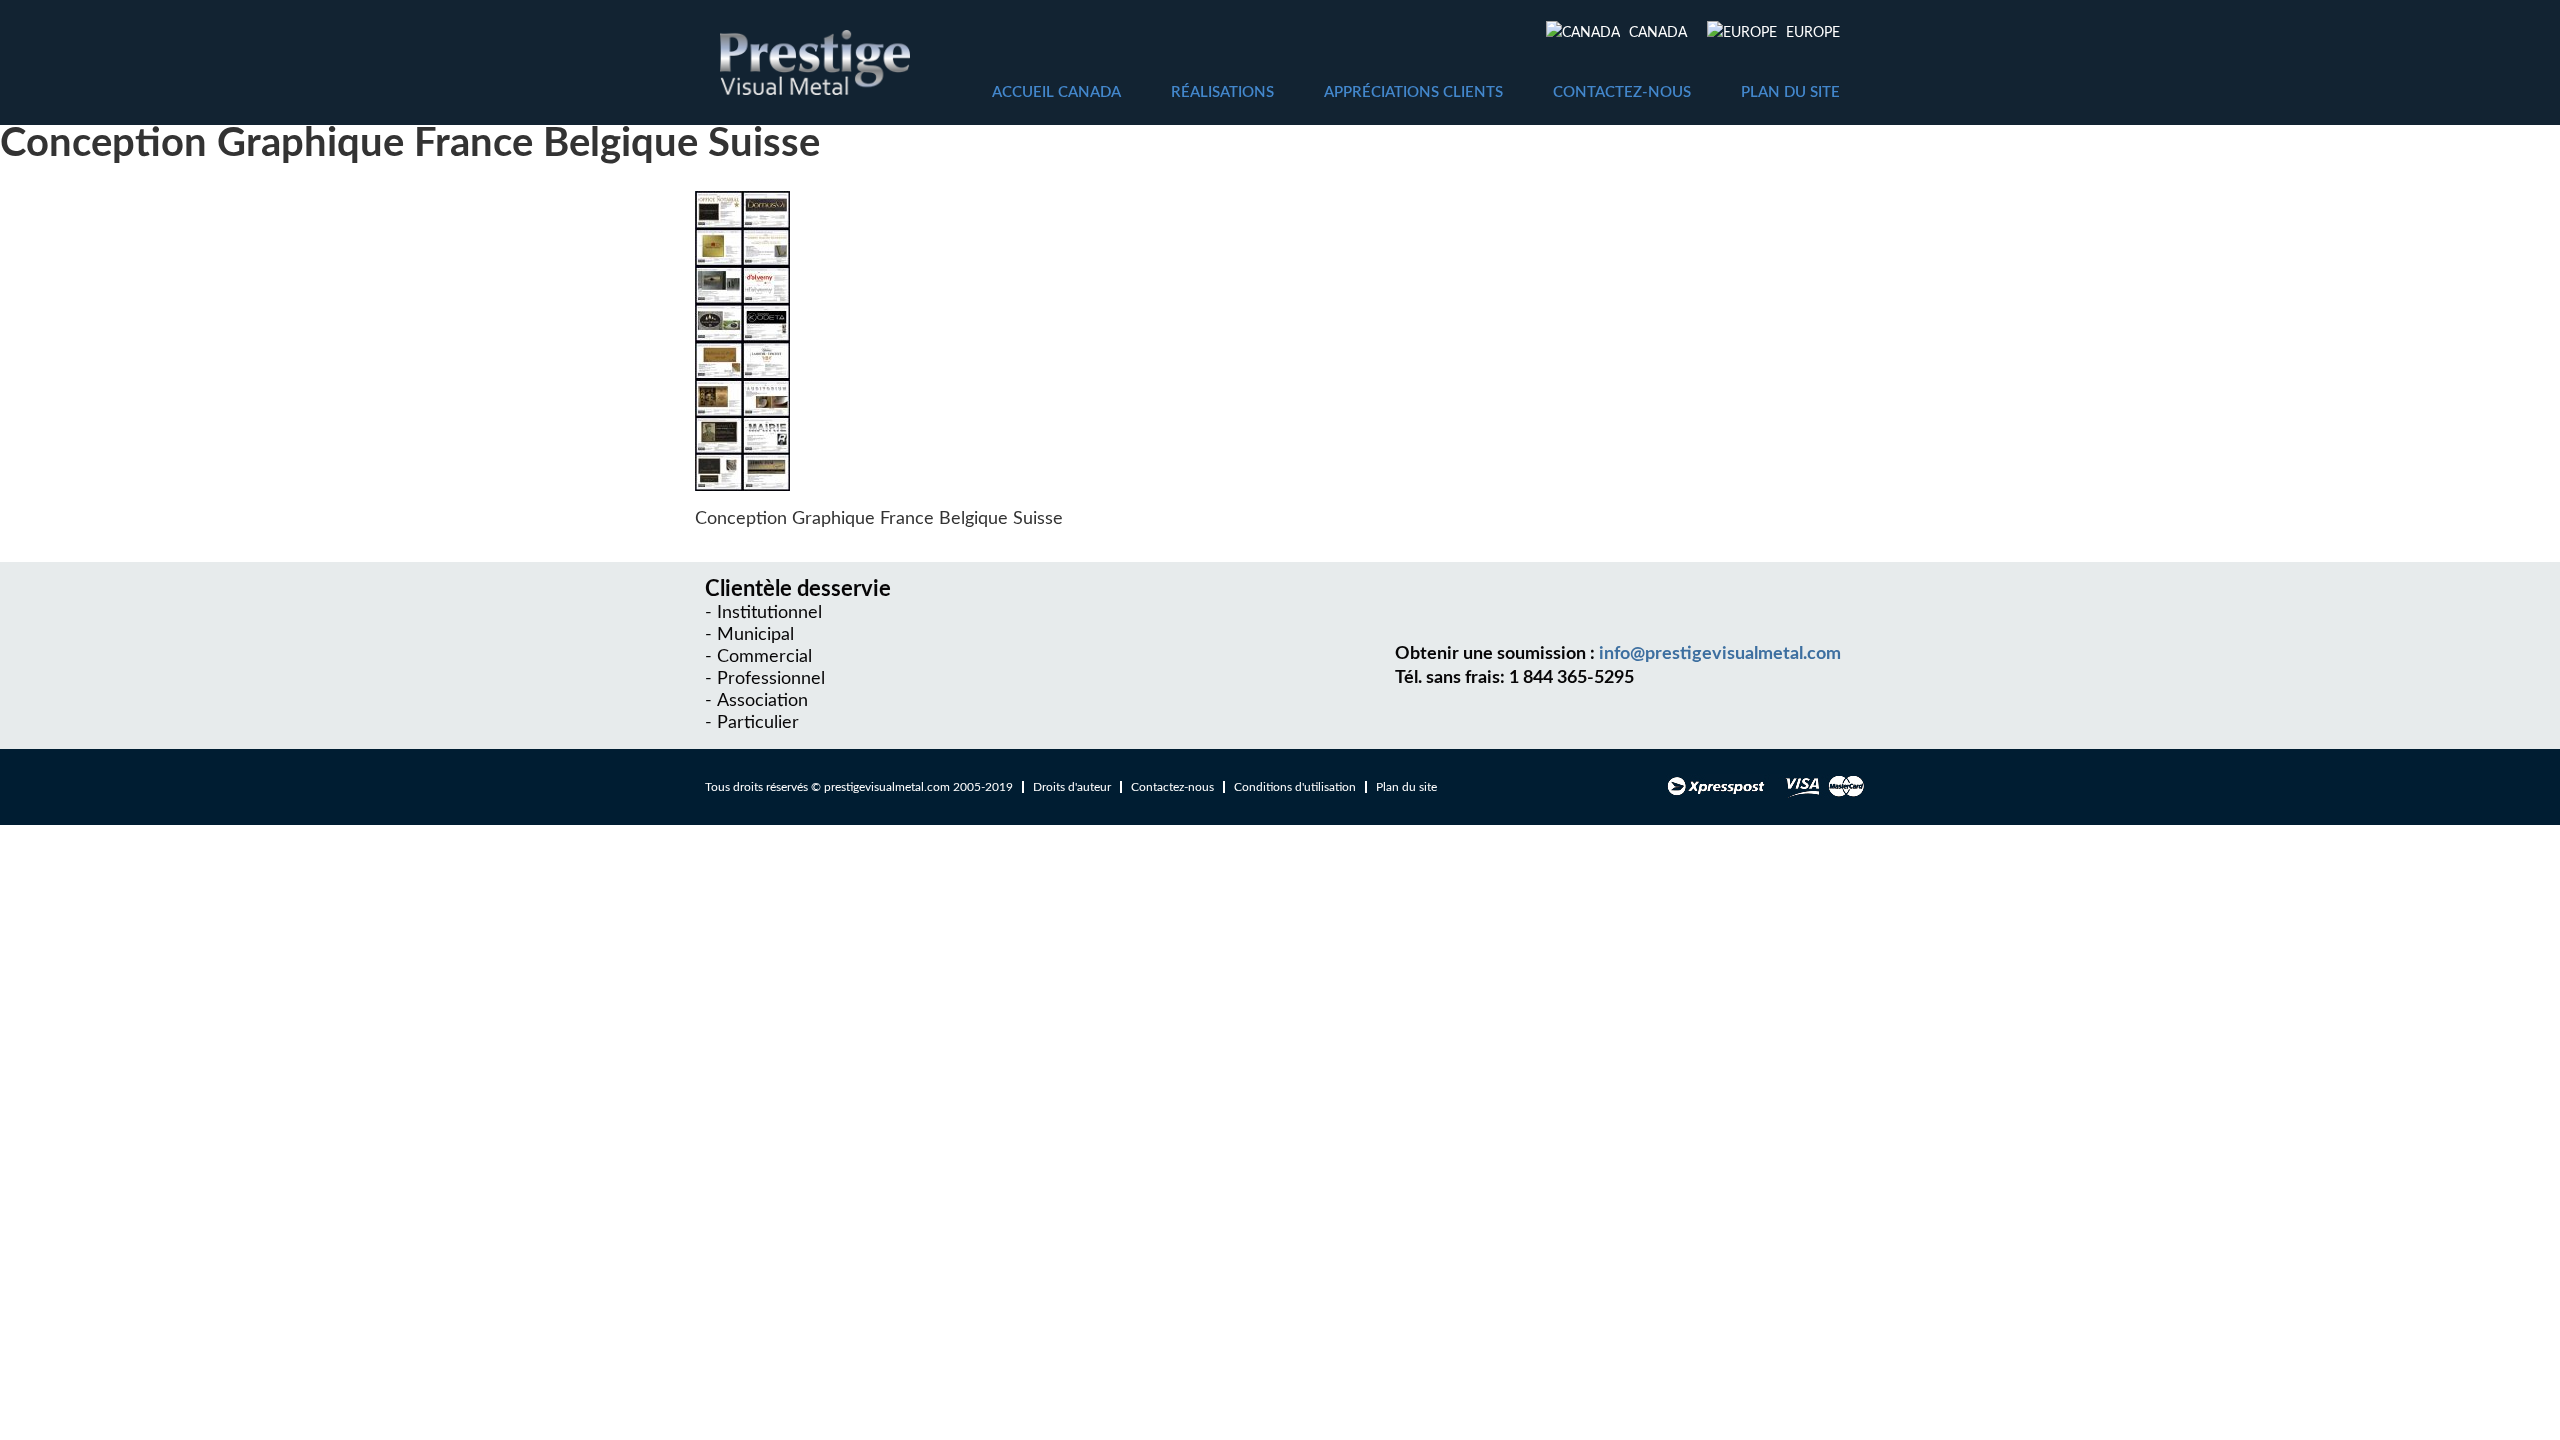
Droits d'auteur (1072, 787)
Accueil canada (1056, 92)
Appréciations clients (1413, 92)
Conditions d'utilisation (1295, 787)
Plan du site (1790, 92)
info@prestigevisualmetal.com (1720, 654)
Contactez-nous (1622, 92)
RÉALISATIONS (1222, 92)
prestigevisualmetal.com (887, 787)
